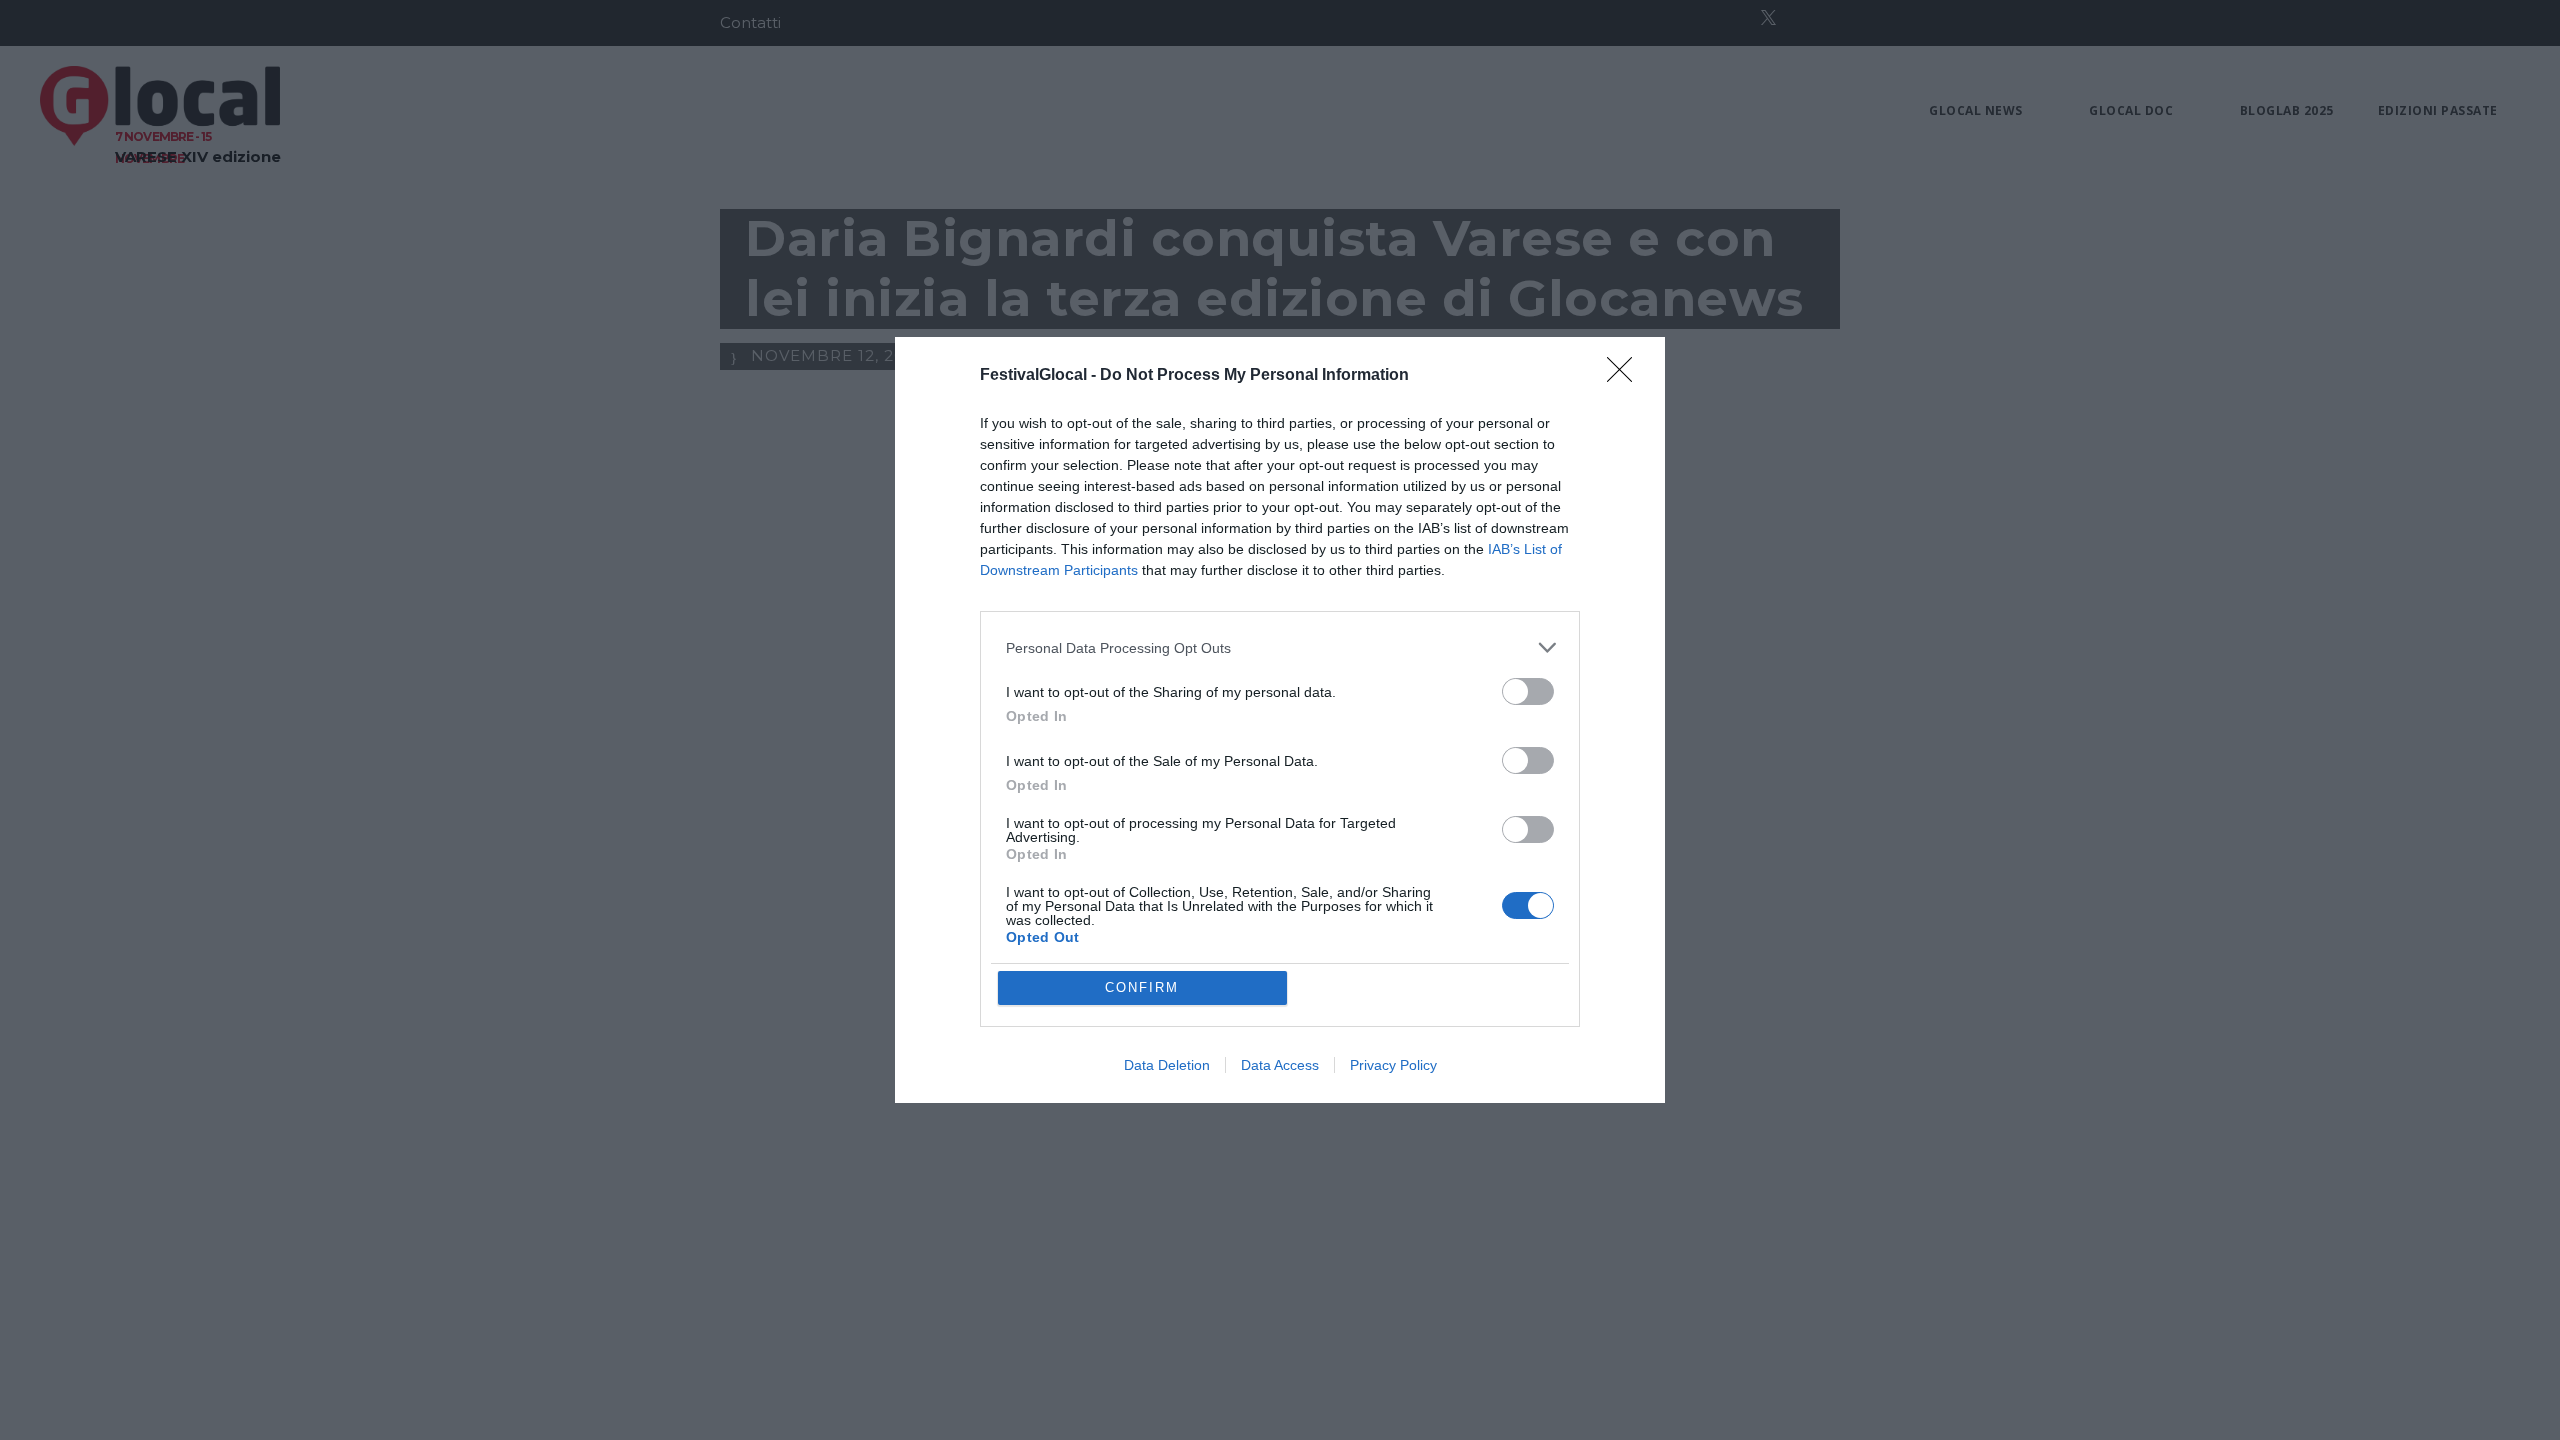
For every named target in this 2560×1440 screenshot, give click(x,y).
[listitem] (1280, 647)
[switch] (1528, 691)
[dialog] (1280, 720)
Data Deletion (1167, 1065)
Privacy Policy (1393, 1065)
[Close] (1626, 376)
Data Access (1280, 1065)
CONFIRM (1142, 987)
